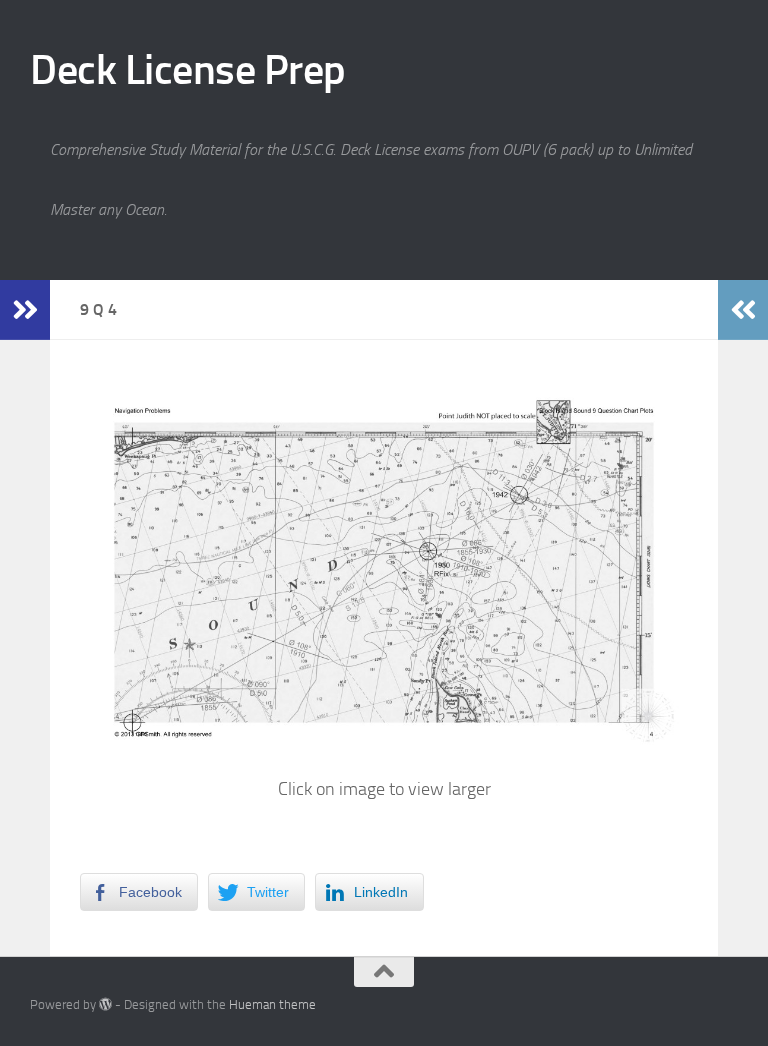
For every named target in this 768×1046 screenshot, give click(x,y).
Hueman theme (272, 1004)
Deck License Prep (188, 70)
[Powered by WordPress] (105, 1004)
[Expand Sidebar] (25, 310)
